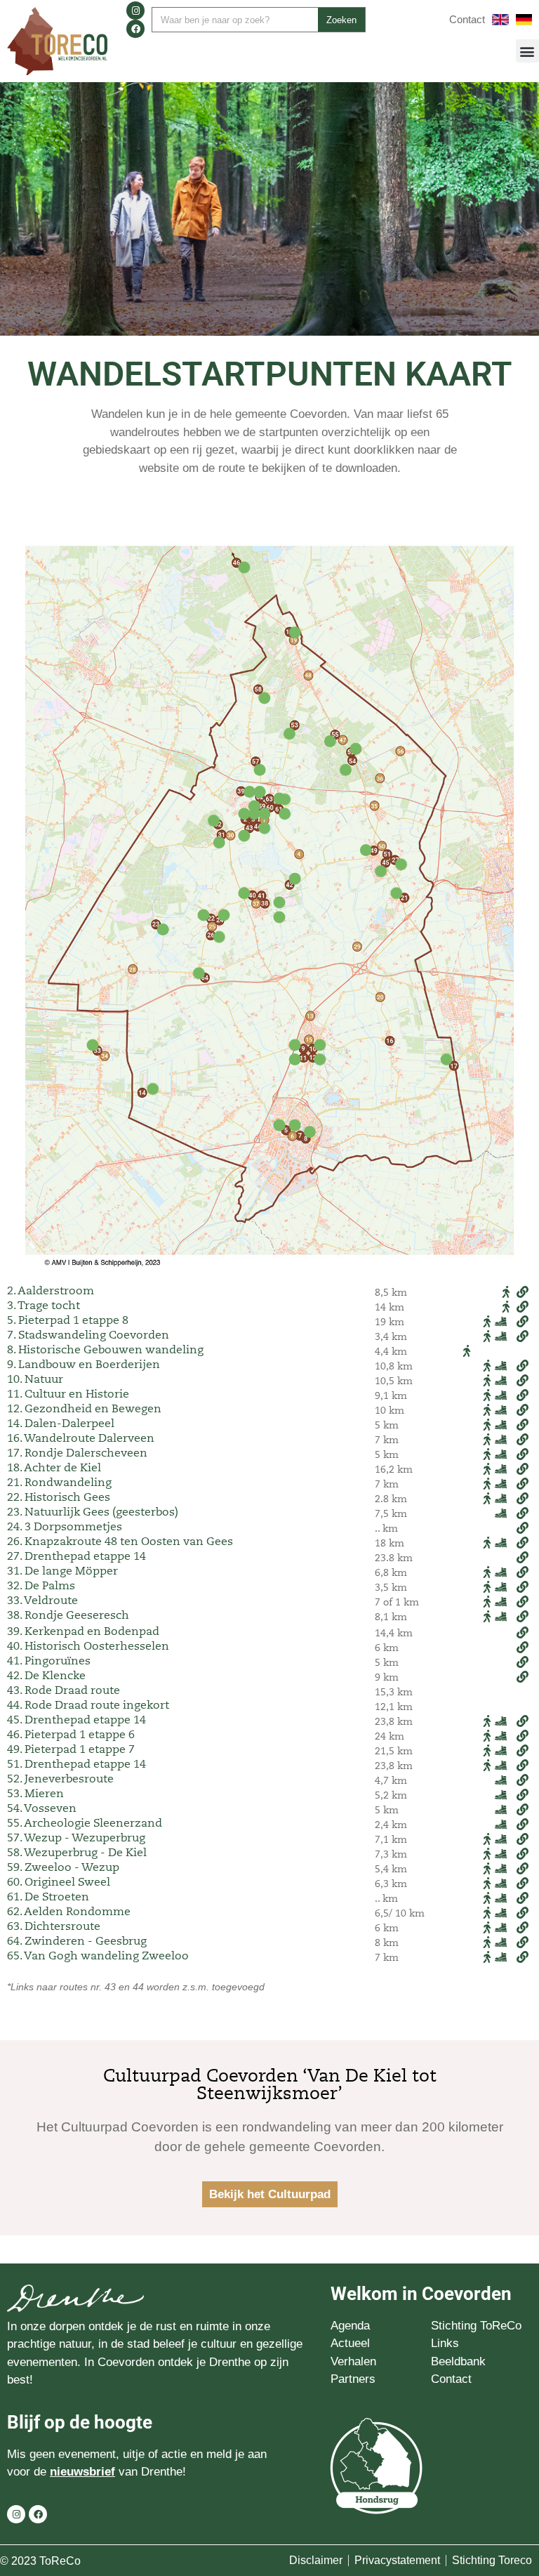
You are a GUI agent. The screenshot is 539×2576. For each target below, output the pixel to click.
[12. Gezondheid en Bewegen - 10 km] (320, 1060)
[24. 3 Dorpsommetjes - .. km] (224, 915)
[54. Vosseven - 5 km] (346, 770)
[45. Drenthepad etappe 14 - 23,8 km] (381, 872)
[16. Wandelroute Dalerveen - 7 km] (447, 1060)
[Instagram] (135, 11)
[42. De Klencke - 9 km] (295, 879)
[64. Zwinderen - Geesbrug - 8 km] (199, 973)
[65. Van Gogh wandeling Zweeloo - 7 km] (285, 799)
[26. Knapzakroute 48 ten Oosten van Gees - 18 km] (219, 937)
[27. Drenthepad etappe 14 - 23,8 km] (401, 864)
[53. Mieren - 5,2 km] (290, 734)
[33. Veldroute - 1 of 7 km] (92, 1045)
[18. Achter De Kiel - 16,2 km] (295, 632)
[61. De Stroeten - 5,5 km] (285, 814)
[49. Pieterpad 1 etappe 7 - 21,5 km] (365, 850)
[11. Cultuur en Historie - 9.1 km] (295, 1060)
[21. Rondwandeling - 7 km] (396, 893)
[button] (527, 51)
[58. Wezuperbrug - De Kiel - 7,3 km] (264, 698)
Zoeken (341, 20)
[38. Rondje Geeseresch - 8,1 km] (279, 918)
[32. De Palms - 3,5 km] (214, 821)
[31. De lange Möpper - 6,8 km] (219, 842)
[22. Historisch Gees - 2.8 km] (204, 915)
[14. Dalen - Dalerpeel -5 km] (153, 1089)
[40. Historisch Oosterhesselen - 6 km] (244, 893)
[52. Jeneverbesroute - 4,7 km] (355, 748)
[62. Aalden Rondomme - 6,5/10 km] (259, 792)
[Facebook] (135, 29)
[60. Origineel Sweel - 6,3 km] (264, 814)
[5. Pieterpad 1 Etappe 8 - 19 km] (280, 1125)
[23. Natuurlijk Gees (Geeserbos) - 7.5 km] (163, 929)
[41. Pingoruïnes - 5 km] (279, 903)
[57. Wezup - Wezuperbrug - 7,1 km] (259, 770)
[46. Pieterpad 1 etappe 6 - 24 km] (244, 568)
